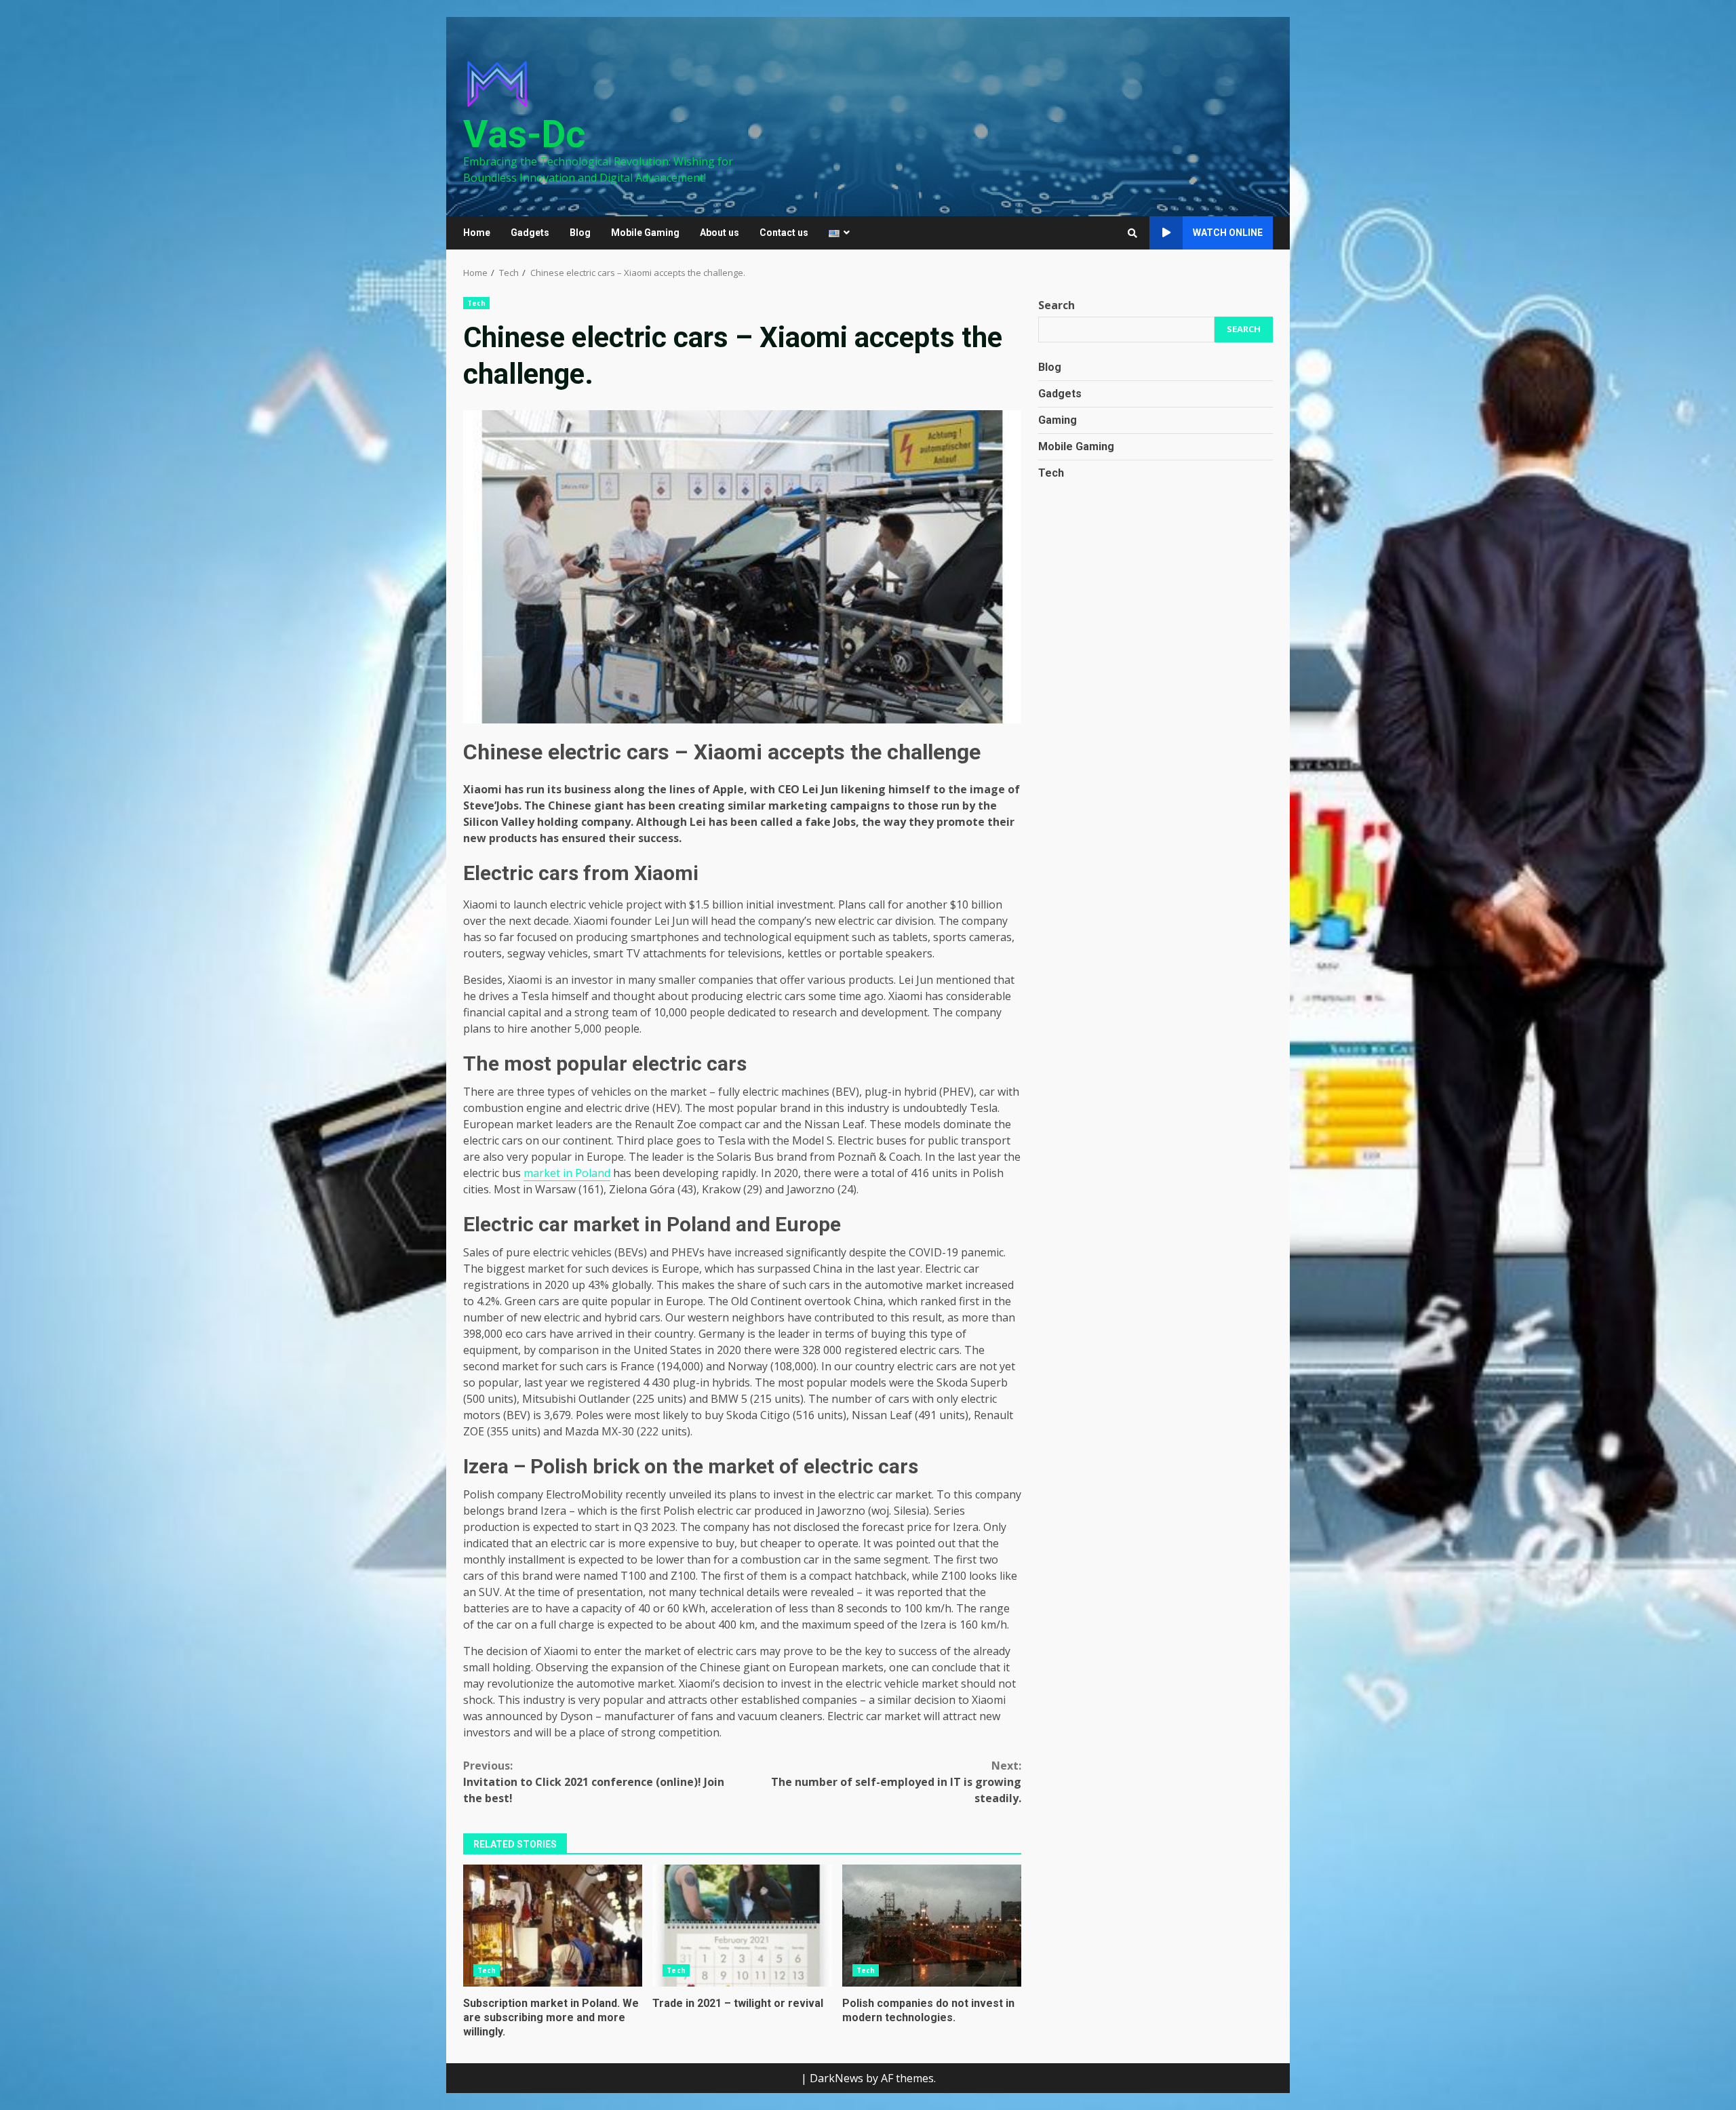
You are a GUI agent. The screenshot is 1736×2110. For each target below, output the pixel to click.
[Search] (1132, 233)
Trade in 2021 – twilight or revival (742, 1926)
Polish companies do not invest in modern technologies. (932, 1926)
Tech (476, 303)
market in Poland (567, 1173)
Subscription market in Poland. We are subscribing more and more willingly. (553, 1926)
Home (477, 233)
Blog (580, 233)
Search (1057, 305)
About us (719, 233)
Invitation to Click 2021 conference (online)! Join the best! (594, 1782)
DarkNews (836, 2078)
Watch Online (1228, 233)
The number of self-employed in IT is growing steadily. (896, 1782)
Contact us (784, 233)
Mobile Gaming (645, 233)
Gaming (1058, 420)
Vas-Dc (525, 134)
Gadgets (530, 233)
